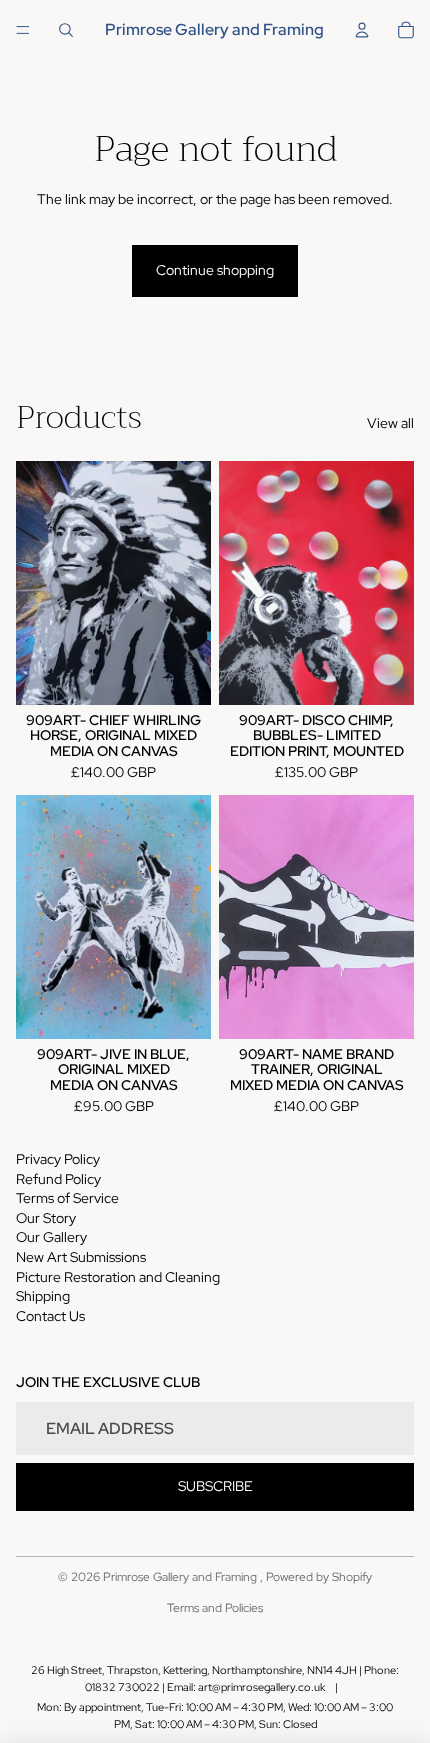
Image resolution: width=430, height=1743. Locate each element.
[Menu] (23, 30)
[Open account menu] (362, 30)
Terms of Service (67, 1198)
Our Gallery (51, 1237)
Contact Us (50, 1316)
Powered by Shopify (319, 1577)
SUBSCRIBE (215, 1486)
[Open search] (66, 30)
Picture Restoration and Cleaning (118, 1277)
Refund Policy (58, 1179)
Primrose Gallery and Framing (181, 1577)
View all (390, 423)
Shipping (43, 1296)
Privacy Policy (58, 1159)
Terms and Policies (215, 1608)
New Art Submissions (81, 1257)
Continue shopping (215, 270)
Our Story (46, 1218)
